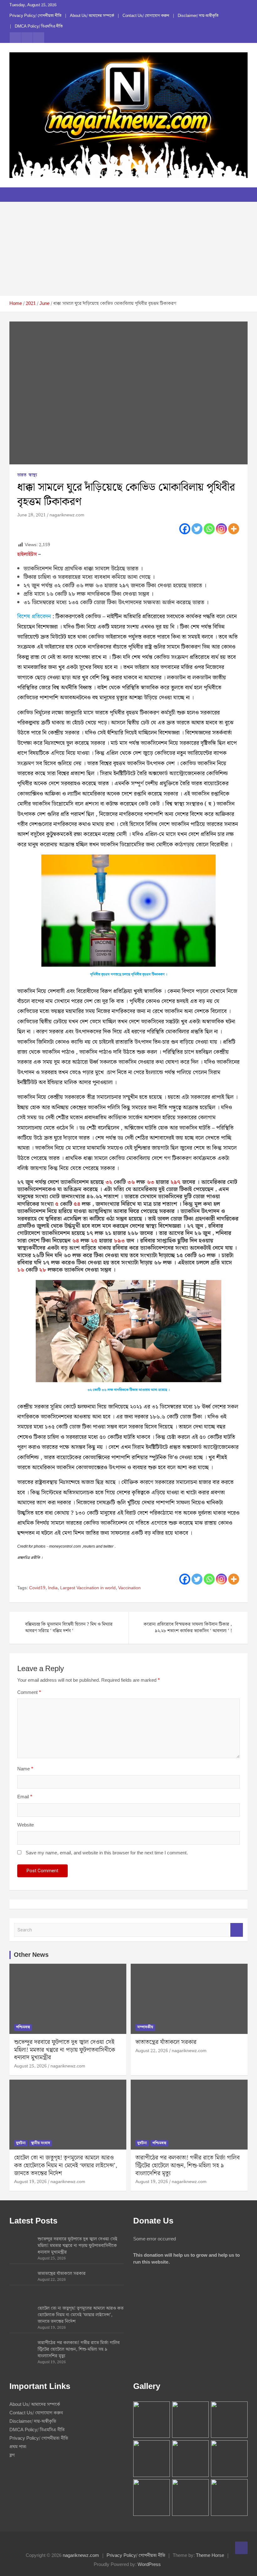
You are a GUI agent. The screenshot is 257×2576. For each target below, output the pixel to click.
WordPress (149, 2565)
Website (26, 1825)
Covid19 (37, 1588)
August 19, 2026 (30, 2182)
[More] (234, 529)
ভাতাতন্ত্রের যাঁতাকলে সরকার (166, 2042)
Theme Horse (210, 2556)
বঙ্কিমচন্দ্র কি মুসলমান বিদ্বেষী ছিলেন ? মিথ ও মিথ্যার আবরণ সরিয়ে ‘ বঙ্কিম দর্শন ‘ (69, 1628)
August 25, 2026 (30, 2066)
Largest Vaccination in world (88, 1588)
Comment (29, 1693)
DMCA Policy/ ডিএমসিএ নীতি (39, 27)
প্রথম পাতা (18, 2447)
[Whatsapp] (209, 529)
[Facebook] (185, 529)
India (53, 1588)
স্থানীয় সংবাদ (41, 2143)
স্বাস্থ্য (33, 475)
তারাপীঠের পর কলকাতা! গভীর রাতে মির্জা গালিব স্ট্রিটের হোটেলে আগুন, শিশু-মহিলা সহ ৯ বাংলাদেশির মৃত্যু (188, 2166)
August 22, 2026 (152, 2051)
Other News (31, 1955)
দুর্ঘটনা (21, 2143)
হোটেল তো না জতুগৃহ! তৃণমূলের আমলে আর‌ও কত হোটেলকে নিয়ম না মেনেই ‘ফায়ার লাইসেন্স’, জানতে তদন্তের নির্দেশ (66, 2166)
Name (25, 1769)
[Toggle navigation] (17, 195)
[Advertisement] (128, 249)
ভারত (22, 475)
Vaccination (129, 1588)
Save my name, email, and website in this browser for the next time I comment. (107, 1853)
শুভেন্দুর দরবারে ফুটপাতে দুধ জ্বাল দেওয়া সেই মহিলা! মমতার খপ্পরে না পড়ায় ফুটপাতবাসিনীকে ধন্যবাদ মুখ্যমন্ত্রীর (65, 2050)
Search (237, 1930)
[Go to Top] (241, 2548)
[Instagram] (221, 529)
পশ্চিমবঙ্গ (23, 2027)
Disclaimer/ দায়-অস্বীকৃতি (198, 16)
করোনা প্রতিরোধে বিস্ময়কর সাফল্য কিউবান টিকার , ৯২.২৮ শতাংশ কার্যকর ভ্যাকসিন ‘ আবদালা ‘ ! (188, 1628)
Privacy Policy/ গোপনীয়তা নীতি (35, 16)
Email (25, 1797)
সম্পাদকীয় (145, 2027)
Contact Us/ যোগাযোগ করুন (146, 16)
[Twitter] (197, 529)
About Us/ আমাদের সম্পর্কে (92, 16)
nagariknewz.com (67, 515)
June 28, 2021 (31, 515)
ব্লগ (12, 2455)
